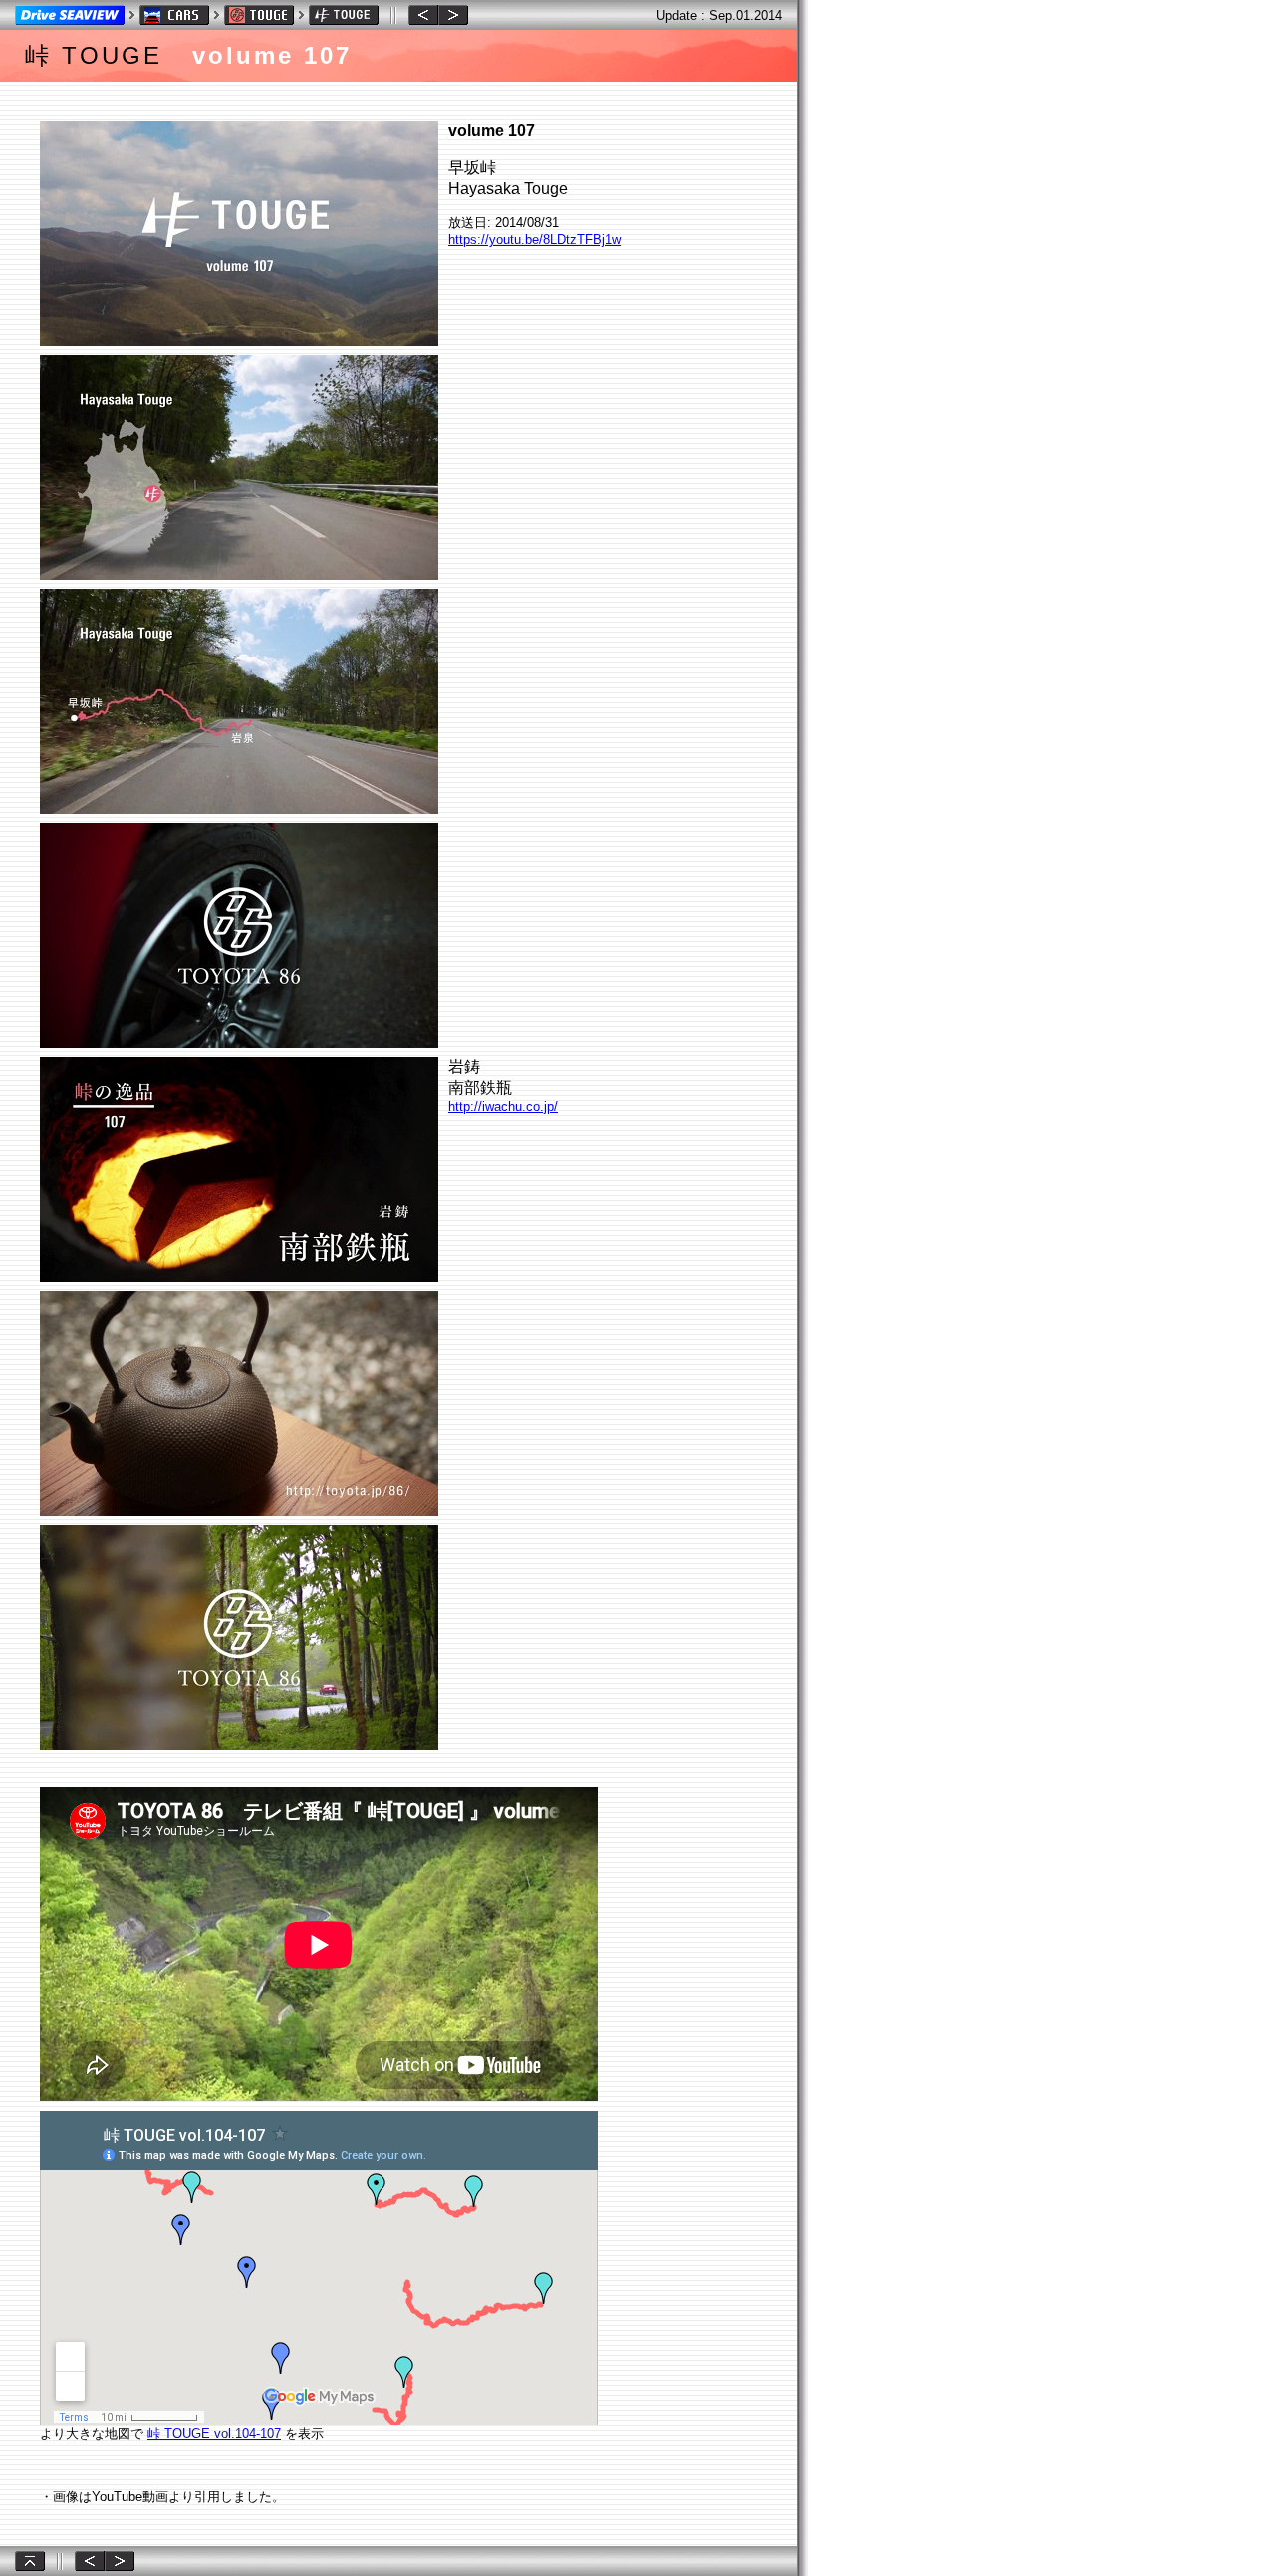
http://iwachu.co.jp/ (503, 1107)
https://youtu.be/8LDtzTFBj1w (534, 239)
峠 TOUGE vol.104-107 (214, 2433)
